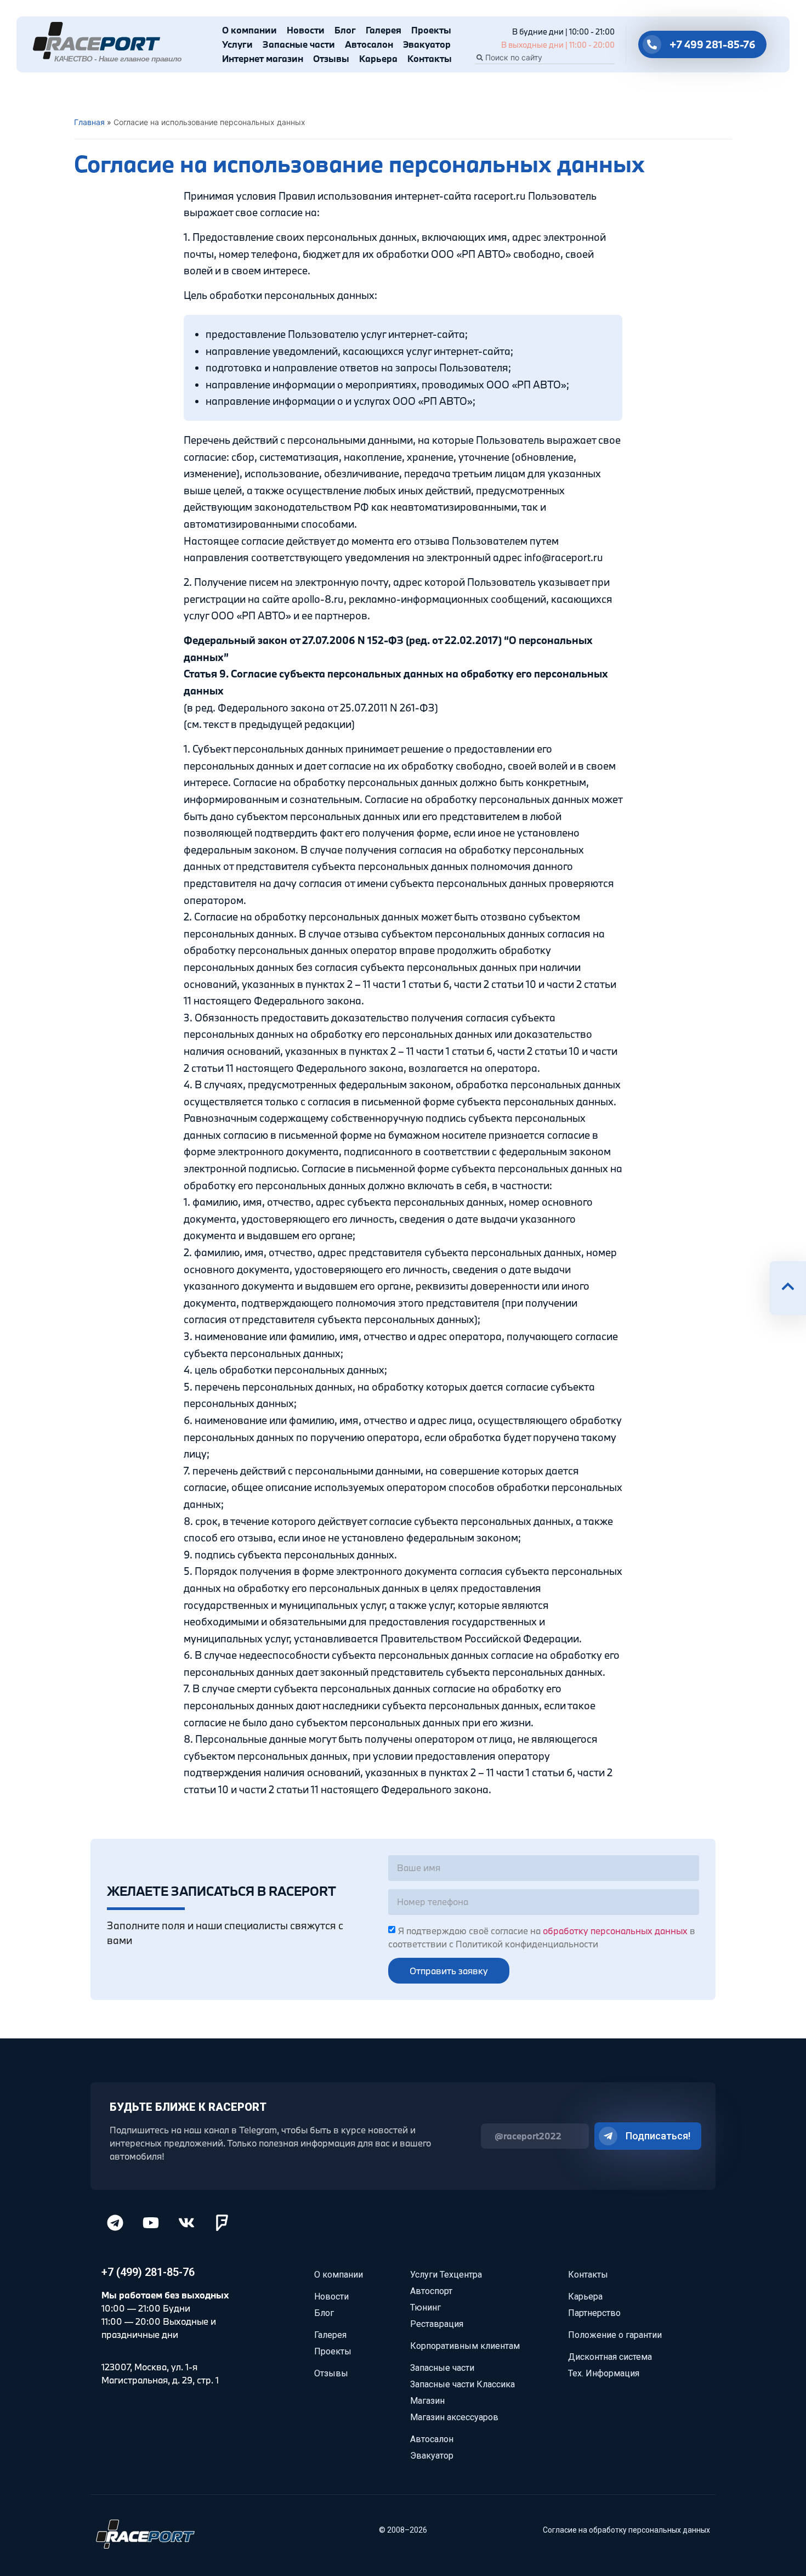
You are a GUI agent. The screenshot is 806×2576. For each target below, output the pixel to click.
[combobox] (545, 58)
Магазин (427, 2401)
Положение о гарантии (615, 2335)
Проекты (431, 30)
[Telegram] (115, 2223)
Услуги (237, 44)
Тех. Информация (604, 2373)
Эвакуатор (427, 44)
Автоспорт (431, 2291)
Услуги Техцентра (446, 2275)
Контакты (430, 58)
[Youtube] (151, 2223)
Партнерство (594, 2313)
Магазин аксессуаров (454, 2417)
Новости (306, 30)
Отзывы (331, 58)
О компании (249, 30)
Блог (345, 30)
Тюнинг (425, 2307)
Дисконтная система (610, 2357)
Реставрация (437, 2324)
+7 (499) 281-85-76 (148, 2272)
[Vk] (186, 2223)
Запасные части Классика (462, 2384)
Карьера (378, 58)
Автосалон (369, 44)
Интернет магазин (263, 58)
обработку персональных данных (615, 1931)
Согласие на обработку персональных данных (626, 2530)
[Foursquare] (222, 2223)
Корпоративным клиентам (465, 2346)
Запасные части (299, 44)
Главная (89, 122)
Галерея (384, 30)
